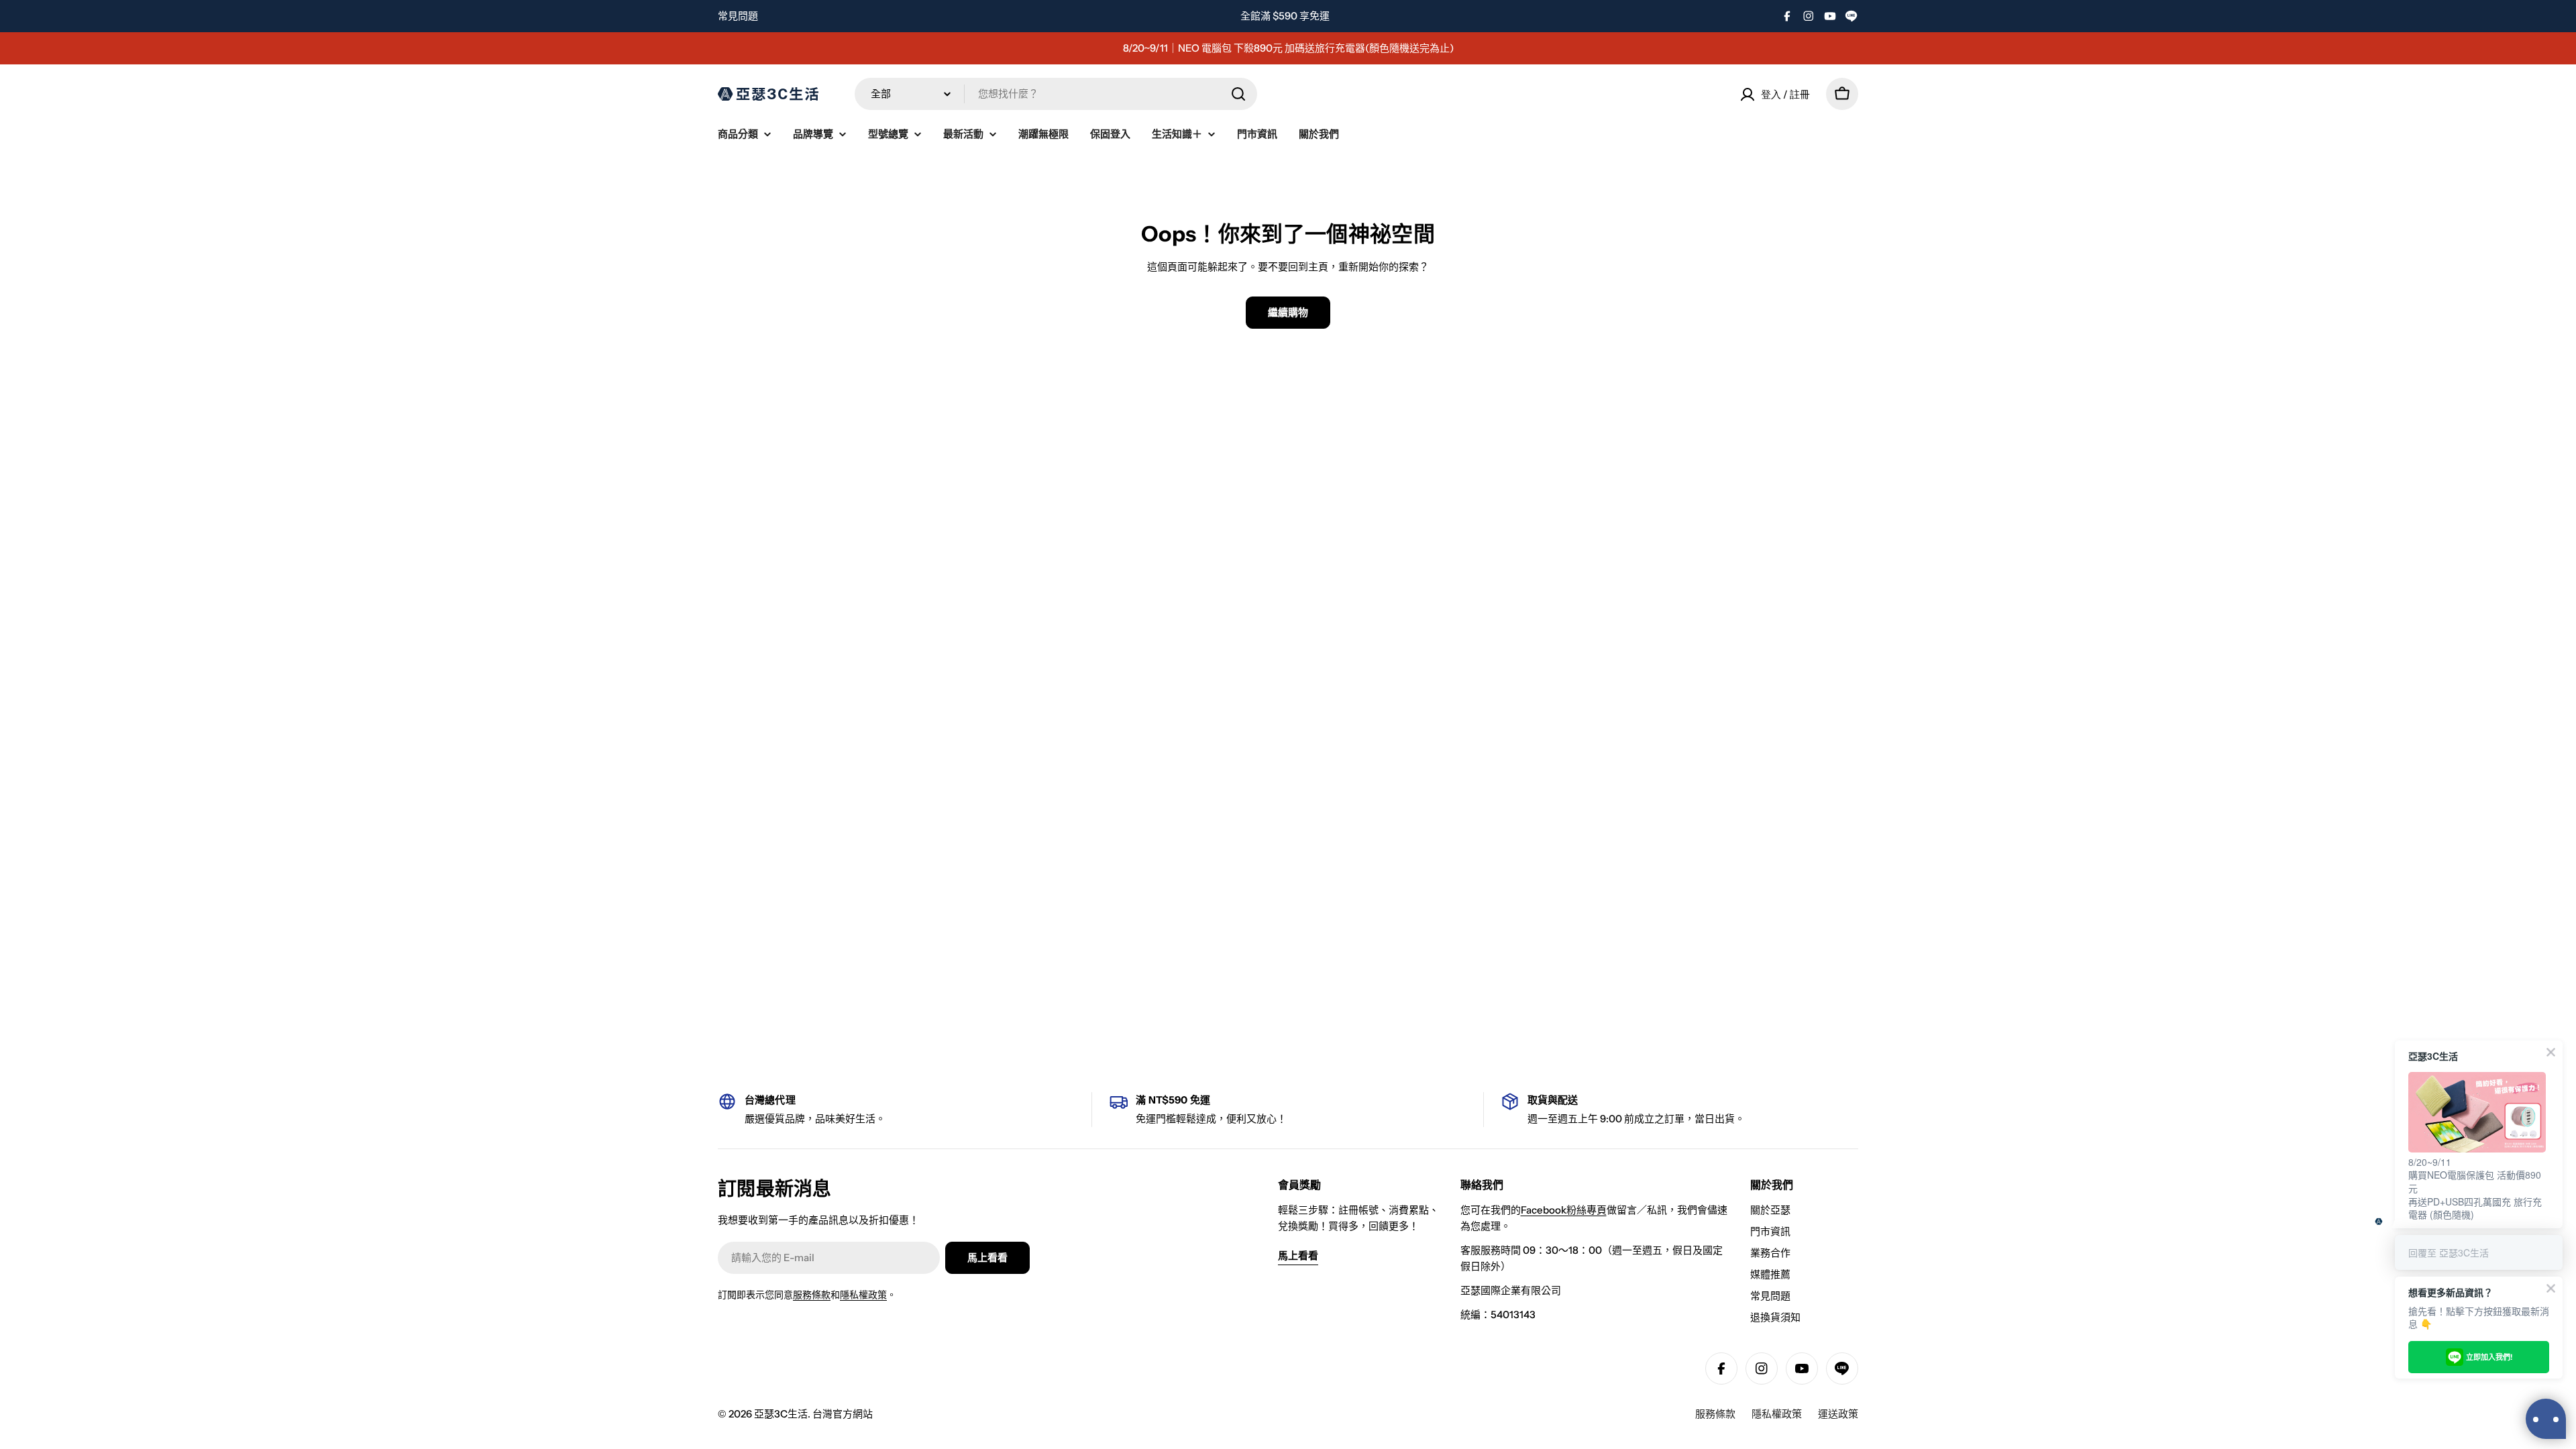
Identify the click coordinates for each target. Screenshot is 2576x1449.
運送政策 (1838, 1414)
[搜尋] (1238, 94)
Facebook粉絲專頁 (1564, 1210)
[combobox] (1056, 94)
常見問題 (738, 16)
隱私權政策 (863, 1295)
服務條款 (812, 1295)
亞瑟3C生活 (781, 1414)
